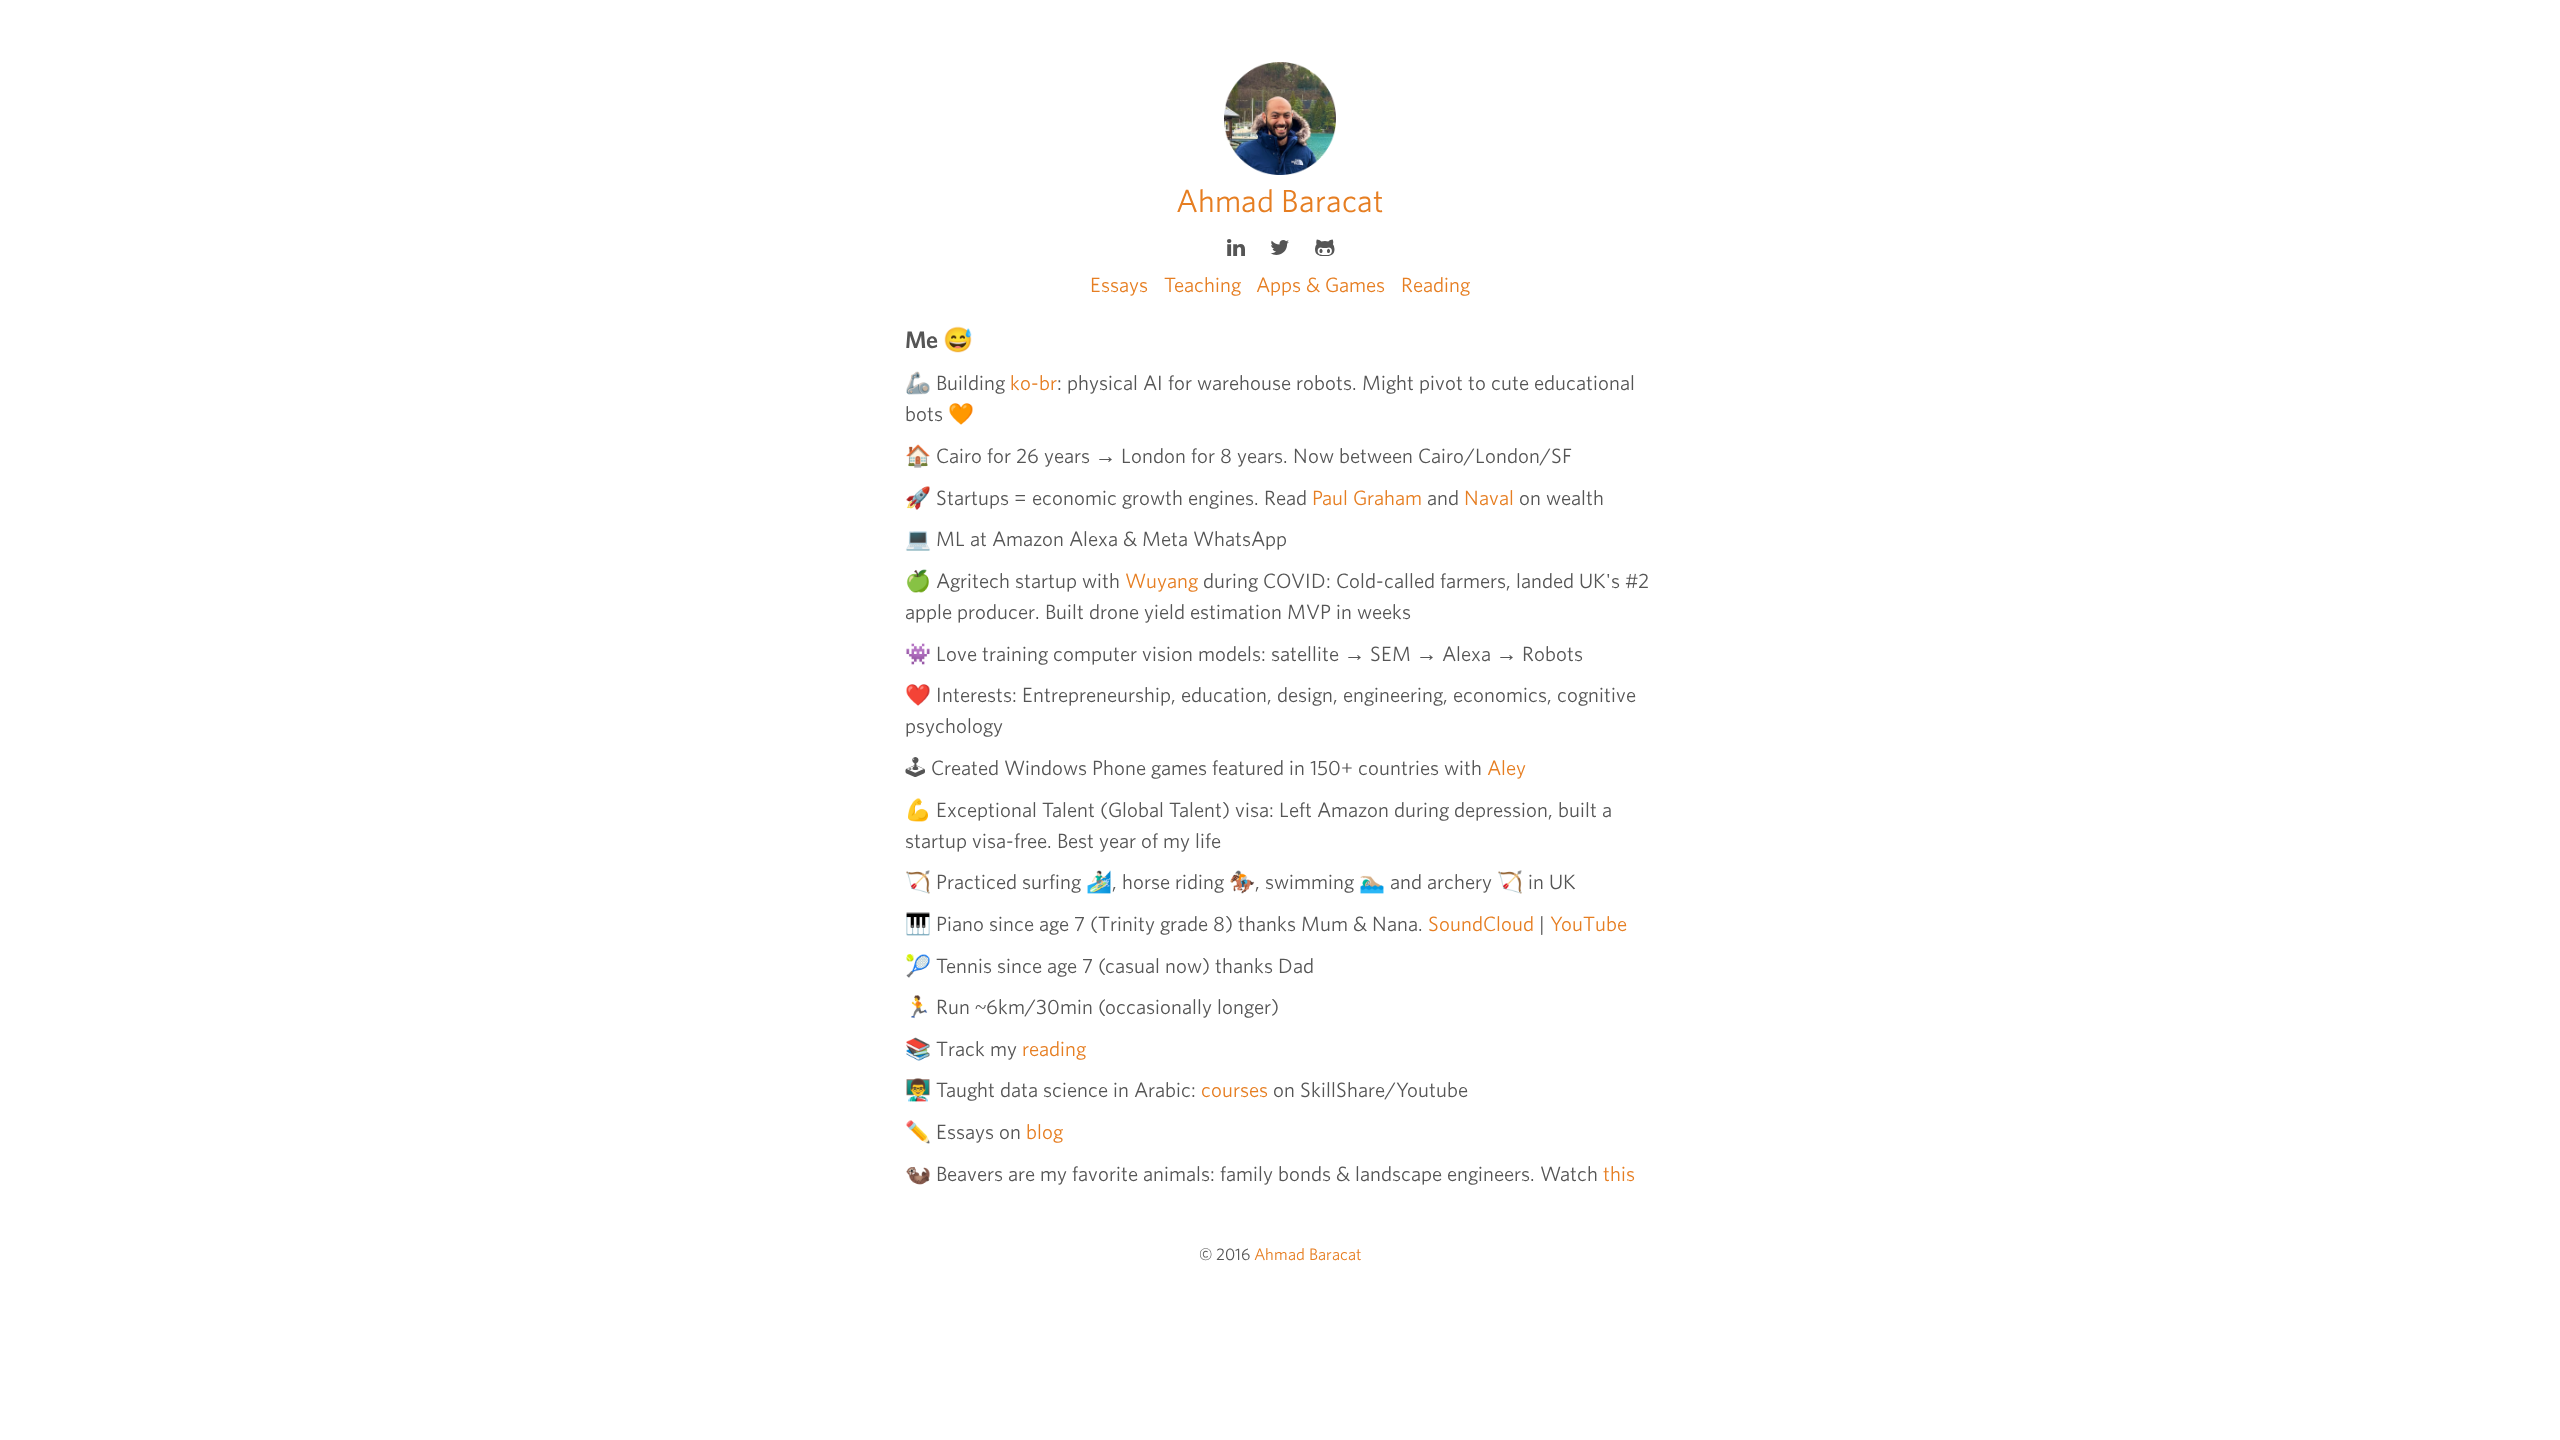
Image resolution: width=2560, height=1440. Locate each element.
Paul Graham (1367, 497)
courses (1234, 1089)
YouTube (1588, 923)
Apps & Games (1320, 284)
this (1619, 1173)
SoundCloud (1481, 923)
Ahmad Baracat (1280, 200)
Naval (1489, 497)
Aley (1506, 767)
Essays (1119, 284)
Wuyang (1161, 580)
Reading (1435, 284)
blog (1044, 1131)
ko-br (1033, 382)
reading (1054, 1048)
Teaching (1202, 284)
